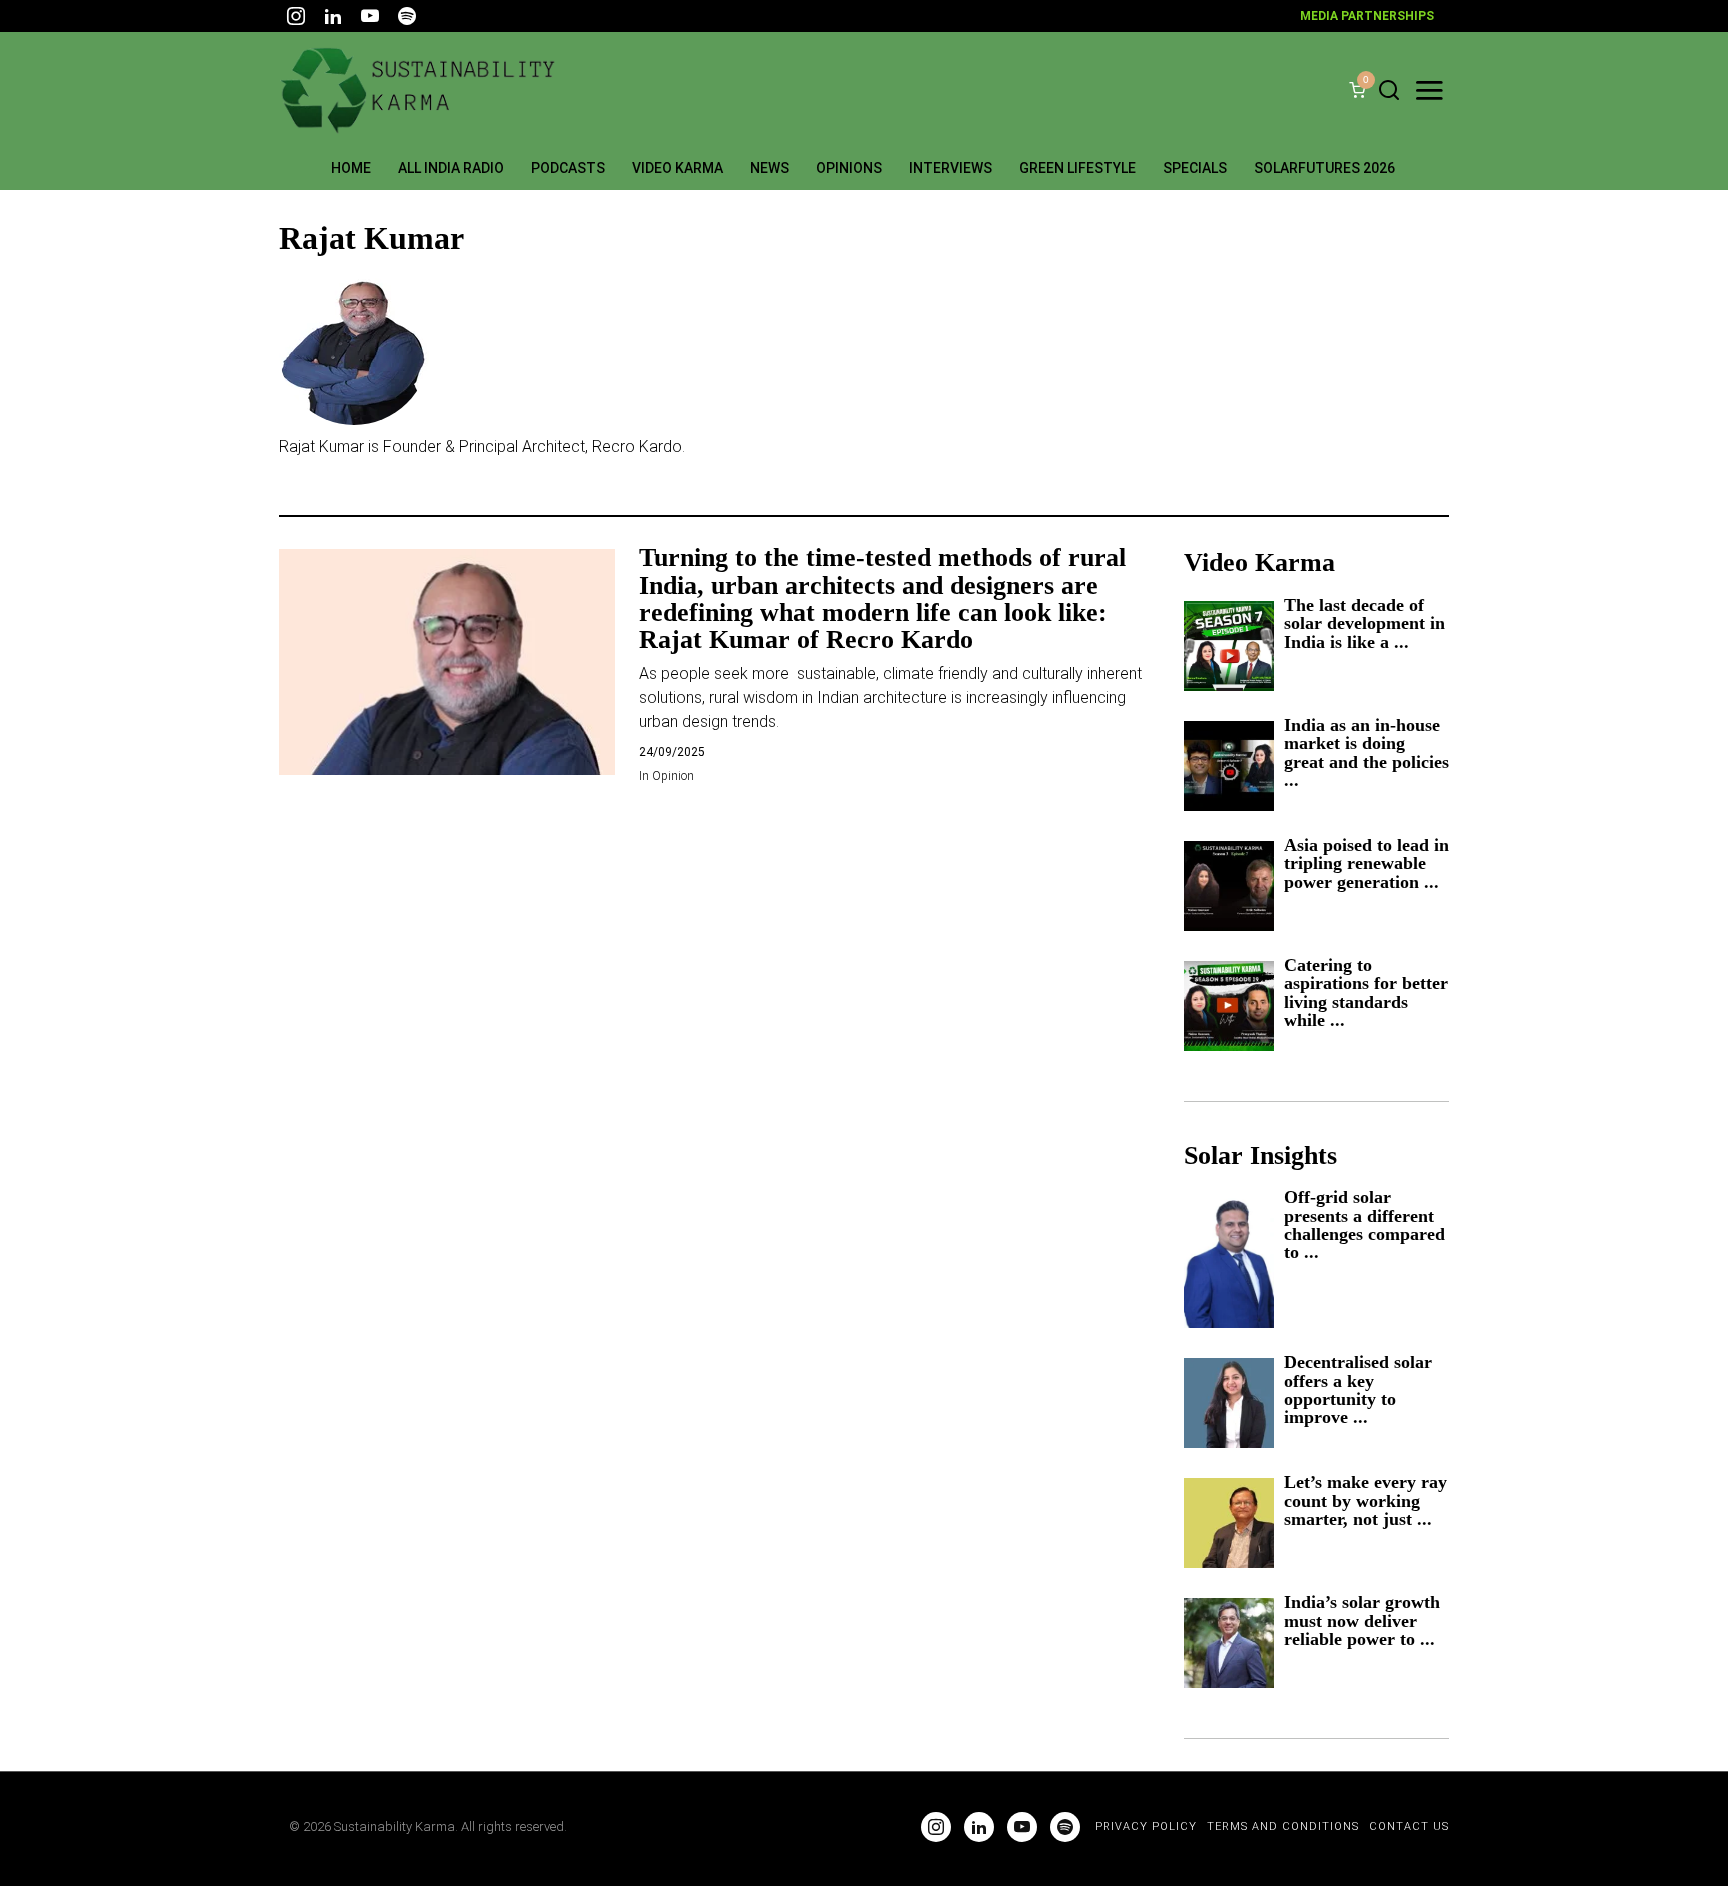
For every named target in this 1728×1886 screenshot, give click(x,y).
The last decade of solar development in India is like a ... (1364, 623)
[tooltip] (296, 16)
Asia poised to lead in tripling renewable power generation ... (1366, 863)
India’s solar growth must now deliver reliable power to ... (1362, 1620)
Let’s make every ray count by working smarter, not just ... (1365, 1500)
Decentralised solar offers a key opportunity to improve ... (1358, 1390)
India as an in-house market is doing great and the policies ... (1366, 753)
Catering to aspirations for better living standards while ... (1366, 993)
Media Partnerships (1367, 16)
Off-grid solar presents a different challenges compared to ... (1364, 1225)
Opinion (673, 776)
